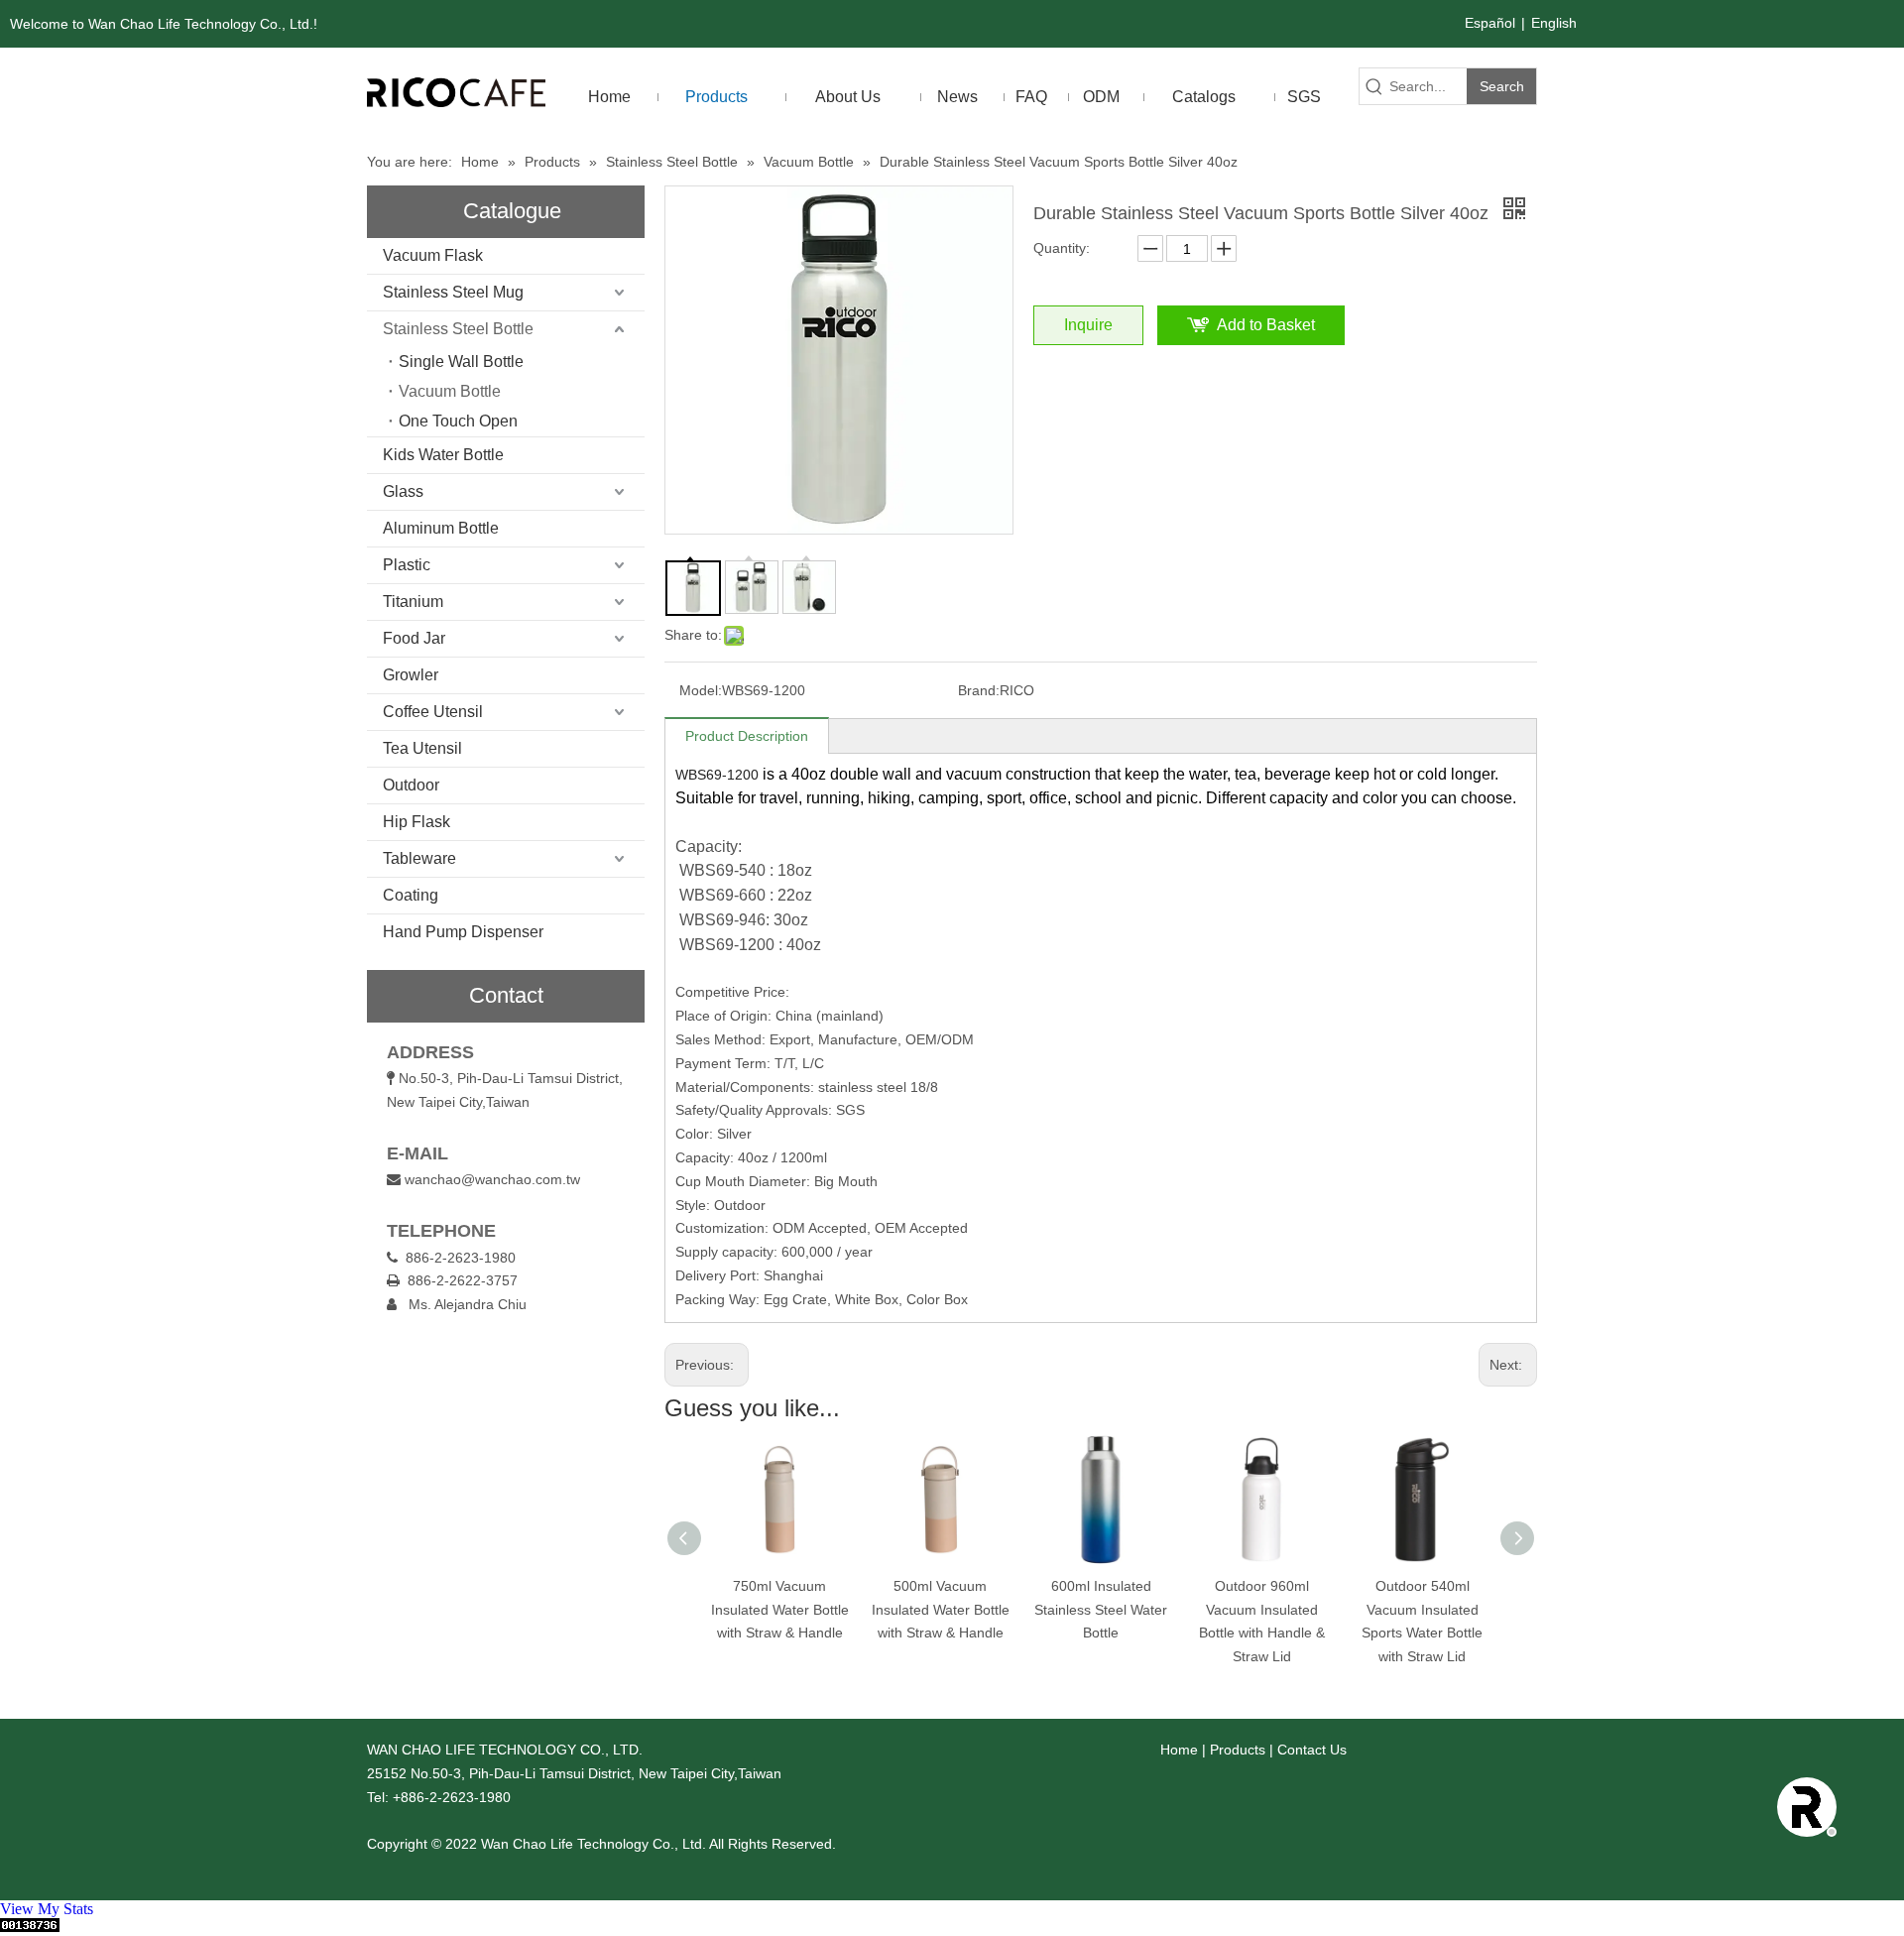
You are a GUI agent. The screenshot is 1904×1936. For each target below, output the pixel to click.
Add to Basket (1266, 325)
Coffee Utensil (433, 712)
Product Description (747, 736)
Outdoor (411, 785)
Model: (701, 690)
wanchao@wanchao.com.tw (492, 1179)
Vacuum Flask (433, 255)
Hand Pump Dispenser (463, 932)
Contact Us (1312, 1750)
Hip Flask (416, 822)
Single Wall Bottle (461, 362)
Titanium (413, 602)
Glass (403, 491)
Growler (411, 675)
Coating (411, 895)
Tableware (419, 858)
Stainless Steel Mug (453, 292)
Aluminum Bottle (441, 528)
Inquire (1088, 325)
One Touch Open (458, 421)
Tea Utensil (422, 748)
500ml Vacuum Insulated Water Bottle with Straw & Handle (941, 1610)
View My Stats (47, 1909)
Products (1238, 1750)
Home (1179, 1750)
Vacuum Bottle (450, 391)
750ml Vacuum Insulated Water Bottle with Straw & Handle (780, 1610)
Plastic (407, 565)
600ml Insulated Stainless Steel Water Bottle (1101, 1610)
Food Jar (414, 638)
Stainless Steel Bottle (458, 329)
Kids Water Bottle (443, 455)
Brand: (979, 690)
